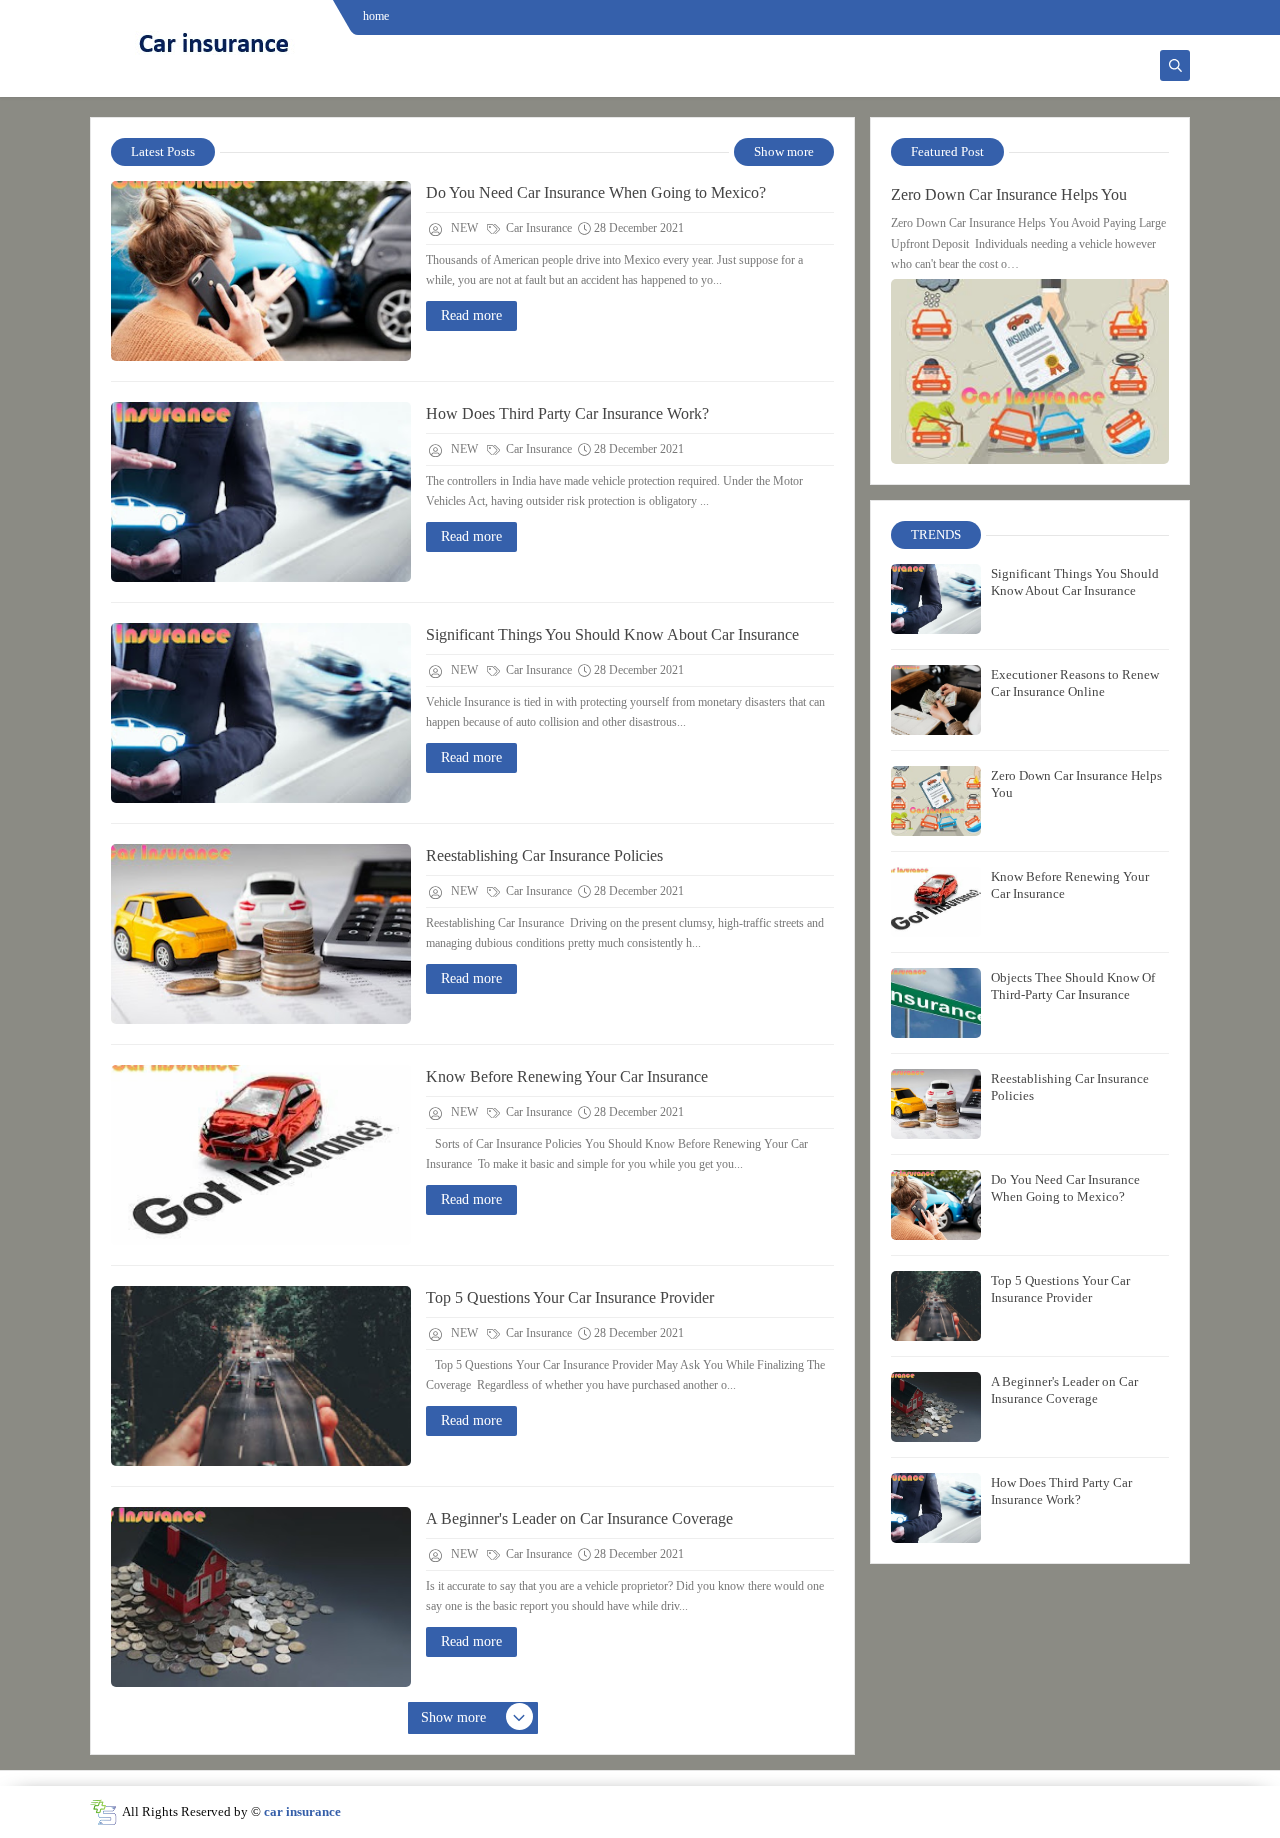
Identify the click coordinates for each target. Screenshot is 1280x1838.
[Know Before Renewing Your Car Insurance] (261, 1155)
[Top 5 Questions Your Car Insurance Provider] (261, 1376)
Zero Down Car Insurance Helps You (1009, 194)
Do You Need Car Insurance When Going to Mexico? (596, 192)
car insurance (302, 1811)
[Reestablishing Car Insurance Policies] (261, 934)
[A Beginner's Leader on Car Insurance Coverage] (261, 1597)
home (376, 16)
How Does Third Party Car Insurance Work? (567, 413)
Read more (471, 315)
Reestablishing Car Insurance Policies (544, 855)
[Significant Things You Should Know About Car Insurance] (261, 713)
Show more (784, 151)
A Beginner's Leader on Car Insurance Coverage (579, 1518)
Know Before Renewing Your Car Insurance (567, 1076)
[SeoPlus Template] (103, 1812)
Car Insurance (537, 228)
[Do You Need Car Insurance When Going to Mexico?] (261, 271)
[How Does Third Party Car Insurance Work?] (261, 492)
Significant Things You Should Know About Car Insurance (612, 634)
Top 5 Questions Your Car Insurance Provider (570, 1297)
